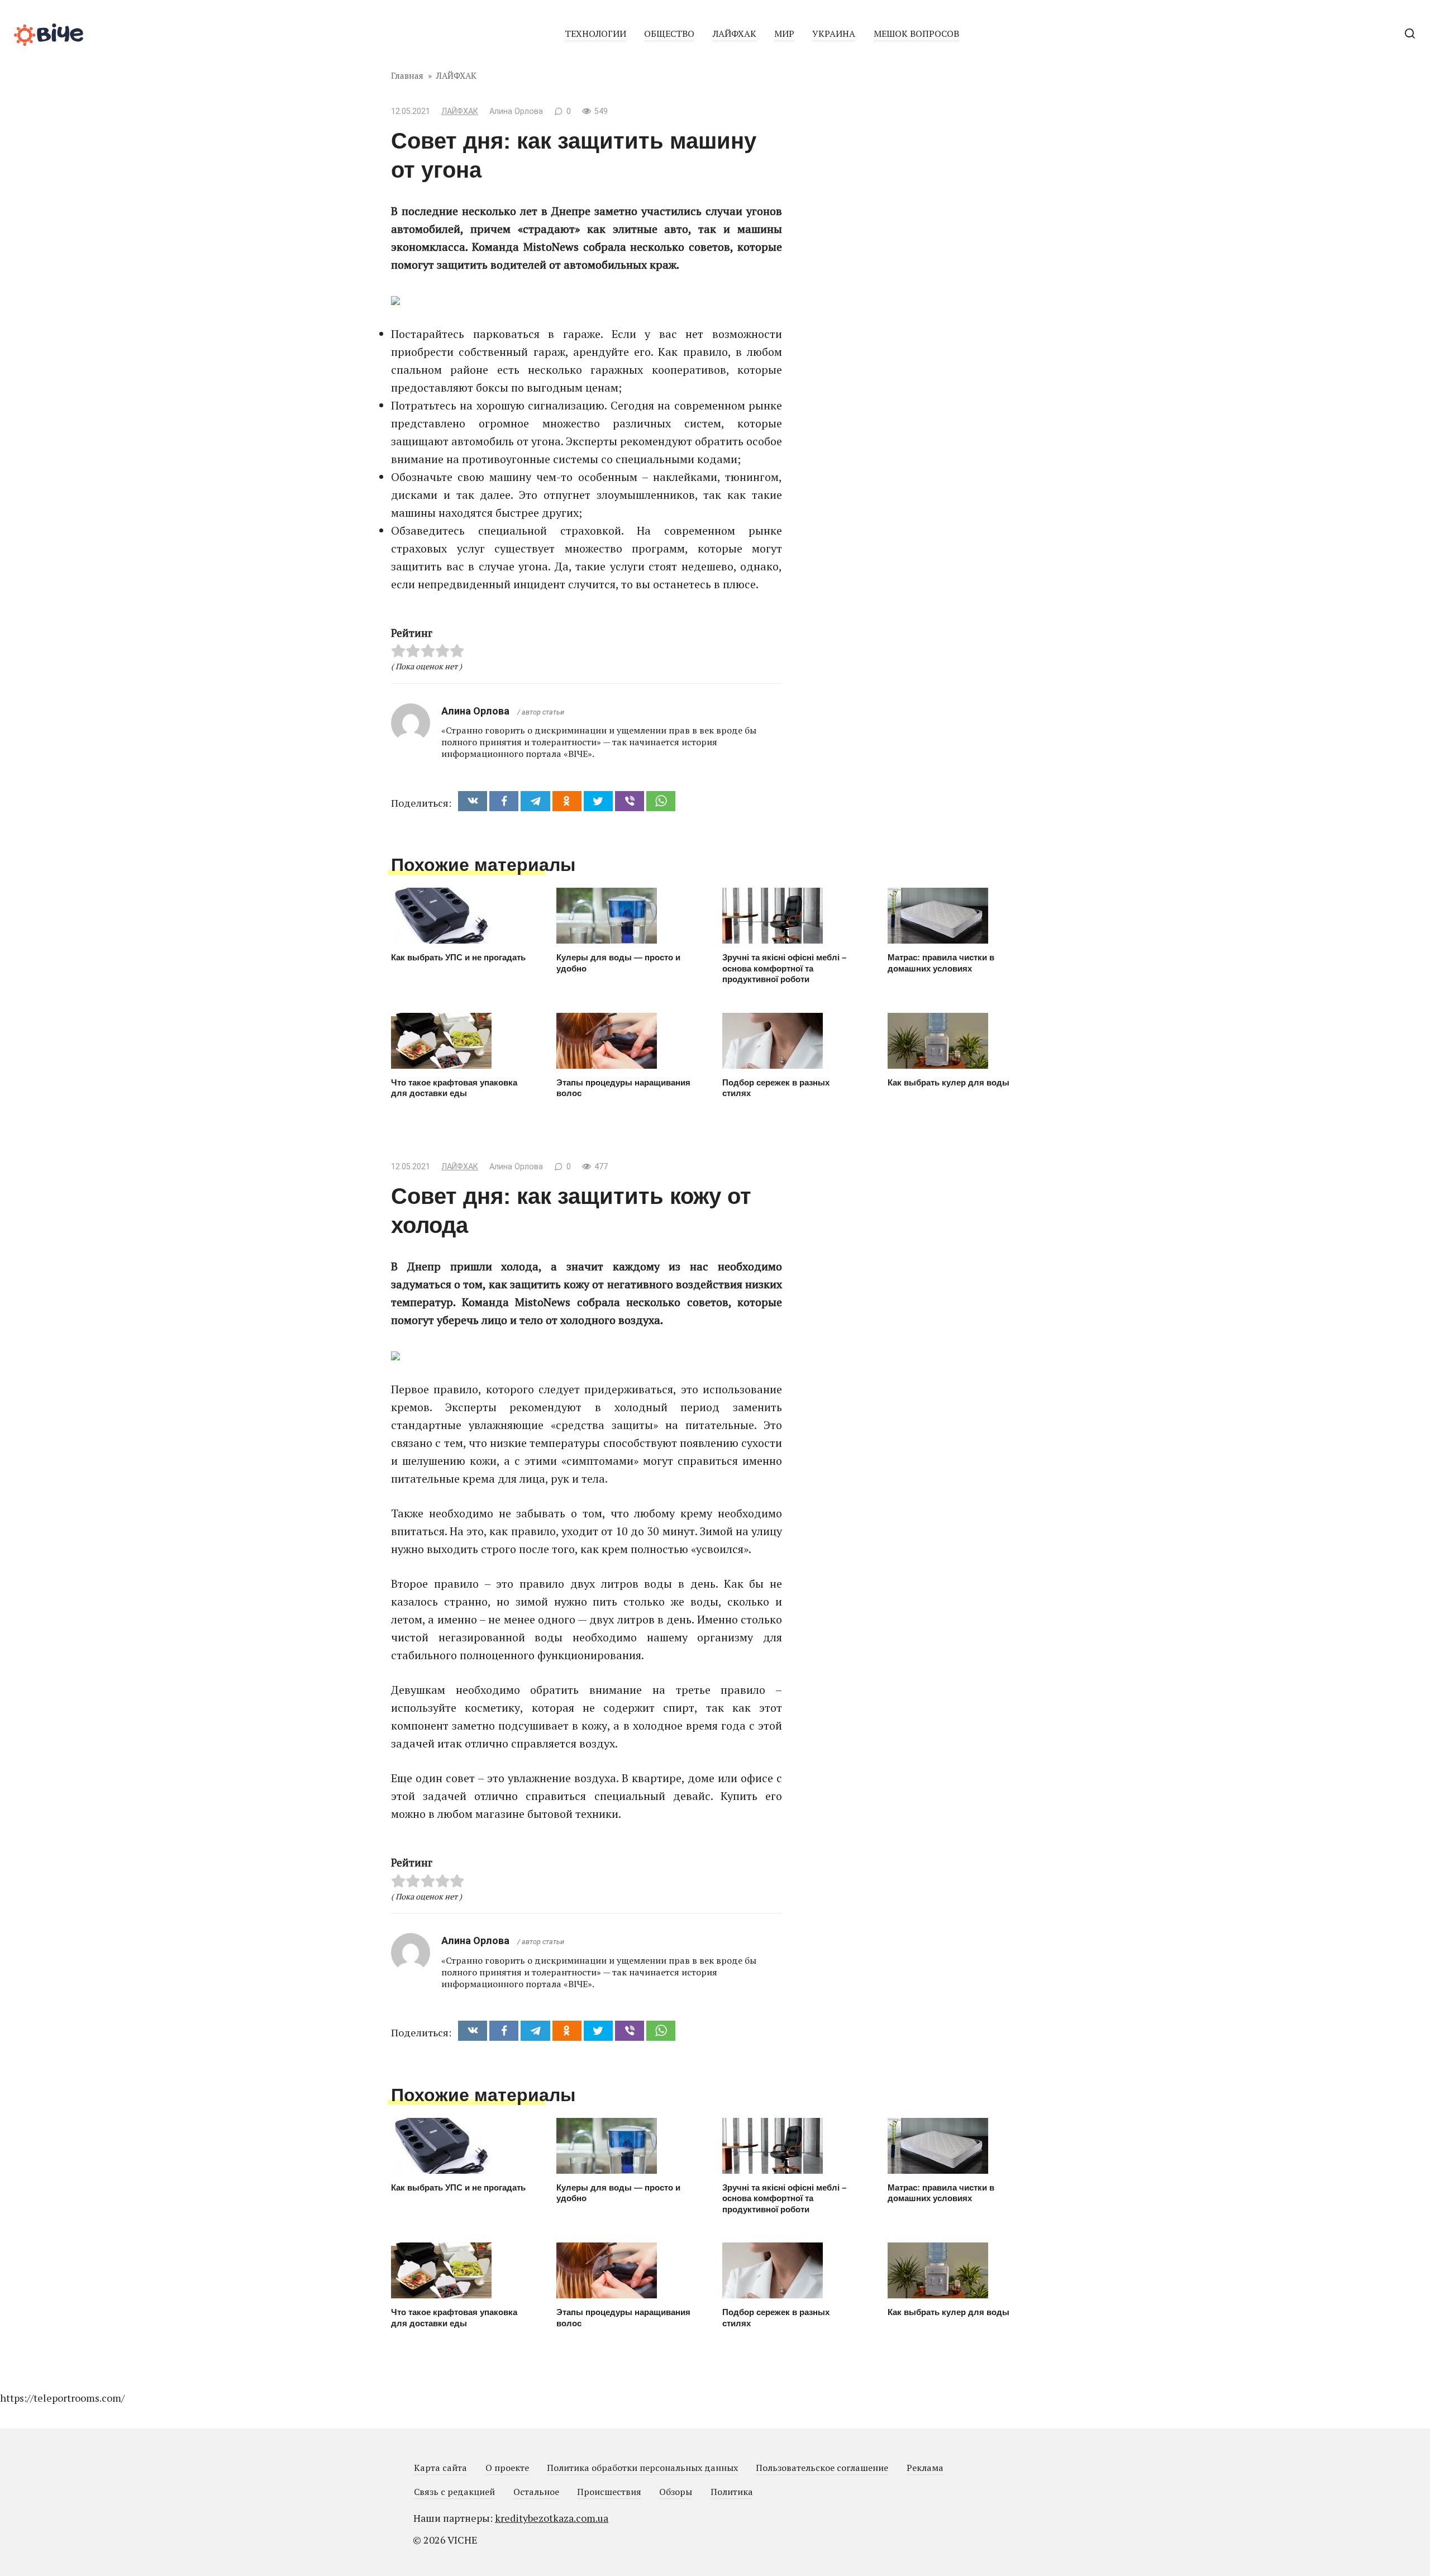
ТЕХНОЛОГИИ (595, 34)
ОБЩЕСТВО (669, 34)
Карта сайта (440, 2468)
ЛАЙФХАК (735, 34)
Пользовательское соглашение (822, 2468)
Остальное (536, 2492)
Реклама (925, 2468)
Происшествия (609, 2492)
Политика (732, 2492)
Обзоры (676, 2492)
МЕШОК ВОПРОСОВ (916, 34)
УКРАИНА (834, 34)
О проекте (507, 2468)
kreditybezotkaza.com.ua (552, 2518)
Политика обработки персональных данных (642, 2468)
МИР (784, 34)
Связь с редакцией (454, 2492)
